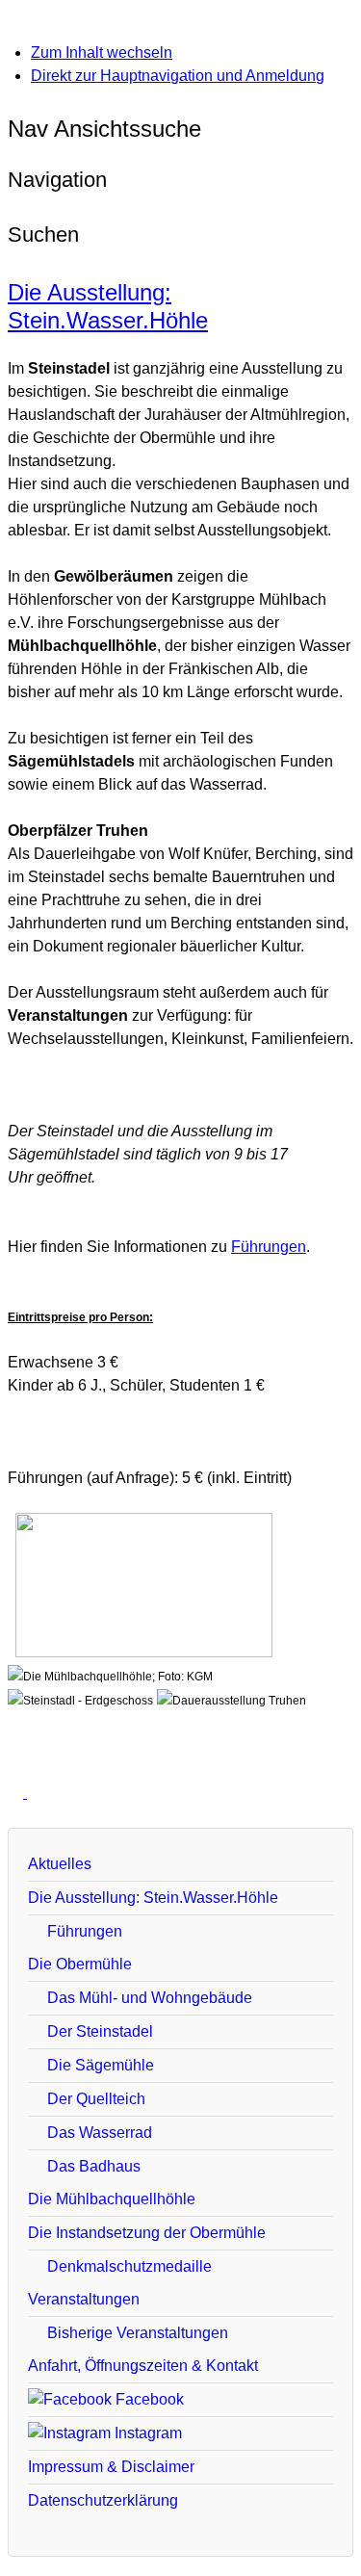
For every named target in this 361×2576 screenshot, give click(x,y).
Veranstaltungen (84, 2299)
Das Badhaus (94, 2166)
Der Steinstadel (100, 2031)
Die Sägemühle (101, 2065)
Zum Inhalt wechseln (102, 52)
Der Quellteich (96, 2099)
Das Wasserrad (100, 2133)
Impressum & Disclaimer (111, 2467)
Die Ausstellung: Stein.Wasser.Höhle (108, 306)
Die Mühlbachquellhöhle (112, 2199)
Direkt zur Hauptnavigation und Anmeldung (178, 76)
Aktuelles (60, 1864)
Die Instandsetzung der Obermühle (147, 2233)
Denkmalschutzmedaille (129, 2266)
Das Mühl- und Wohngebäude (150, 1998)
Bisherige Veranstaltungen (138, 2333)
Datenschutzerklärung (103, 2500)
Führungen (269, 1247)
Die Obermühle (80, 1964)
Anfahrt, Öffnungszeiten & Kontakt (143, 2366)
